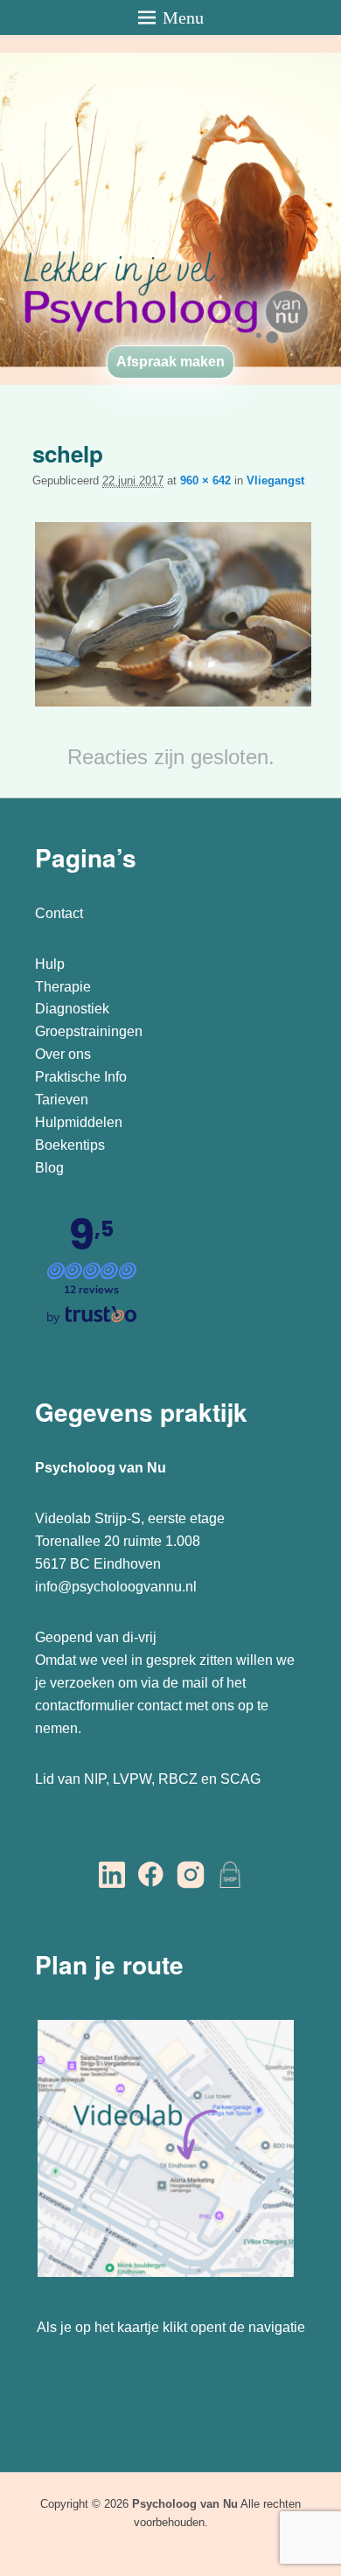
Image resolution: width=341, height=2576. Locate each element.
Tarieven (62, 1100)
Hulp (52, 964)
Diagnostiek (72, 1009)
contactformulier (84, 1706)
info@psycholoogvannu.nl (116, 1587)
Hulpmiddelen (79, 1122)
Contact (59, 913)
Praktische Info (81, 1077)
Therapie (63, 987)
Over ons (63, 1054)
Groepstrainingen (89, 1031)
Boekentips (70, 1145)
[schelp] (173, 706)
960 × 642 (205, 480)
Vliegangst (275, 480)
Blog (51, 1168)
